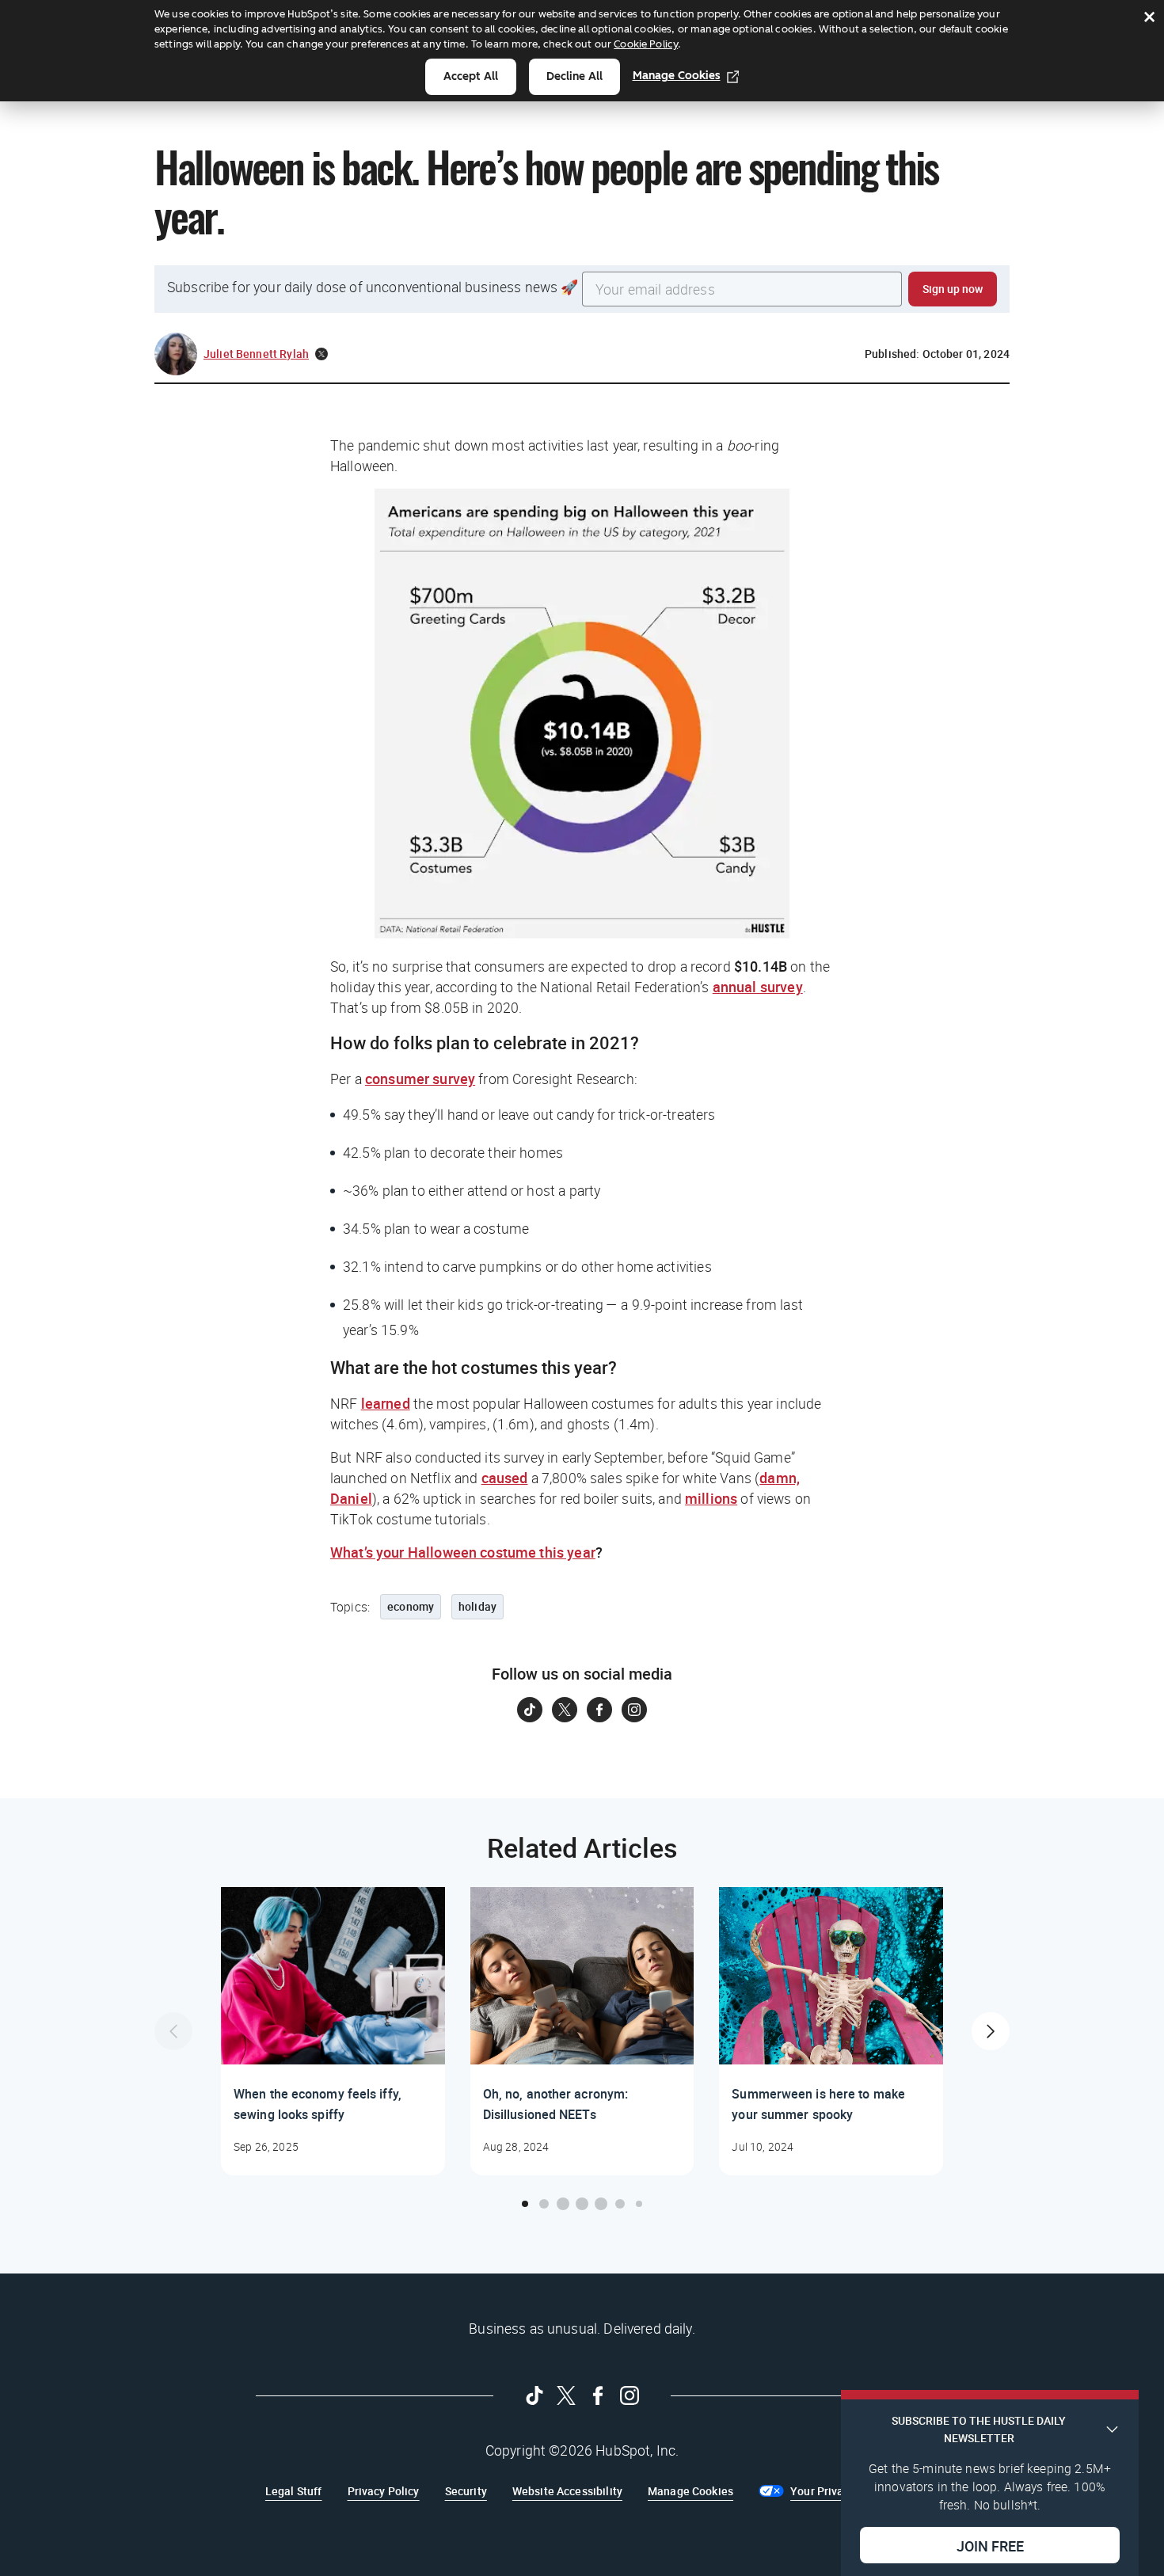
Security (466, 2491)
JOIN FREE (990, 2545)
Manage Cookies (677, 76)
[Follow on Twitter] (565, 1710)
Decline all (574, 76)
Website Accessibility (567, 2491)
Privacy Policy (384, 2491)
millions (711, 1498)
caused (505, 1478)
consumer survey (420, 1079)
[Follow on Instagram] (634, 1710)
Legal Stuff (294, 2491)
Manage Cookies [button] (690, 2491)
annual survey (758, 987)
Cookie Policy (646, 44)
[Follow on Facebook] (599, 1710)
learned (386, 1403)
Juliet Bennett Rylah (256, 354)
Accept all (471, 76)
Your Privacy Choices (844, 2491)
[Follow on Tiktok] (530, 1710)
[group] (333, 2031)
